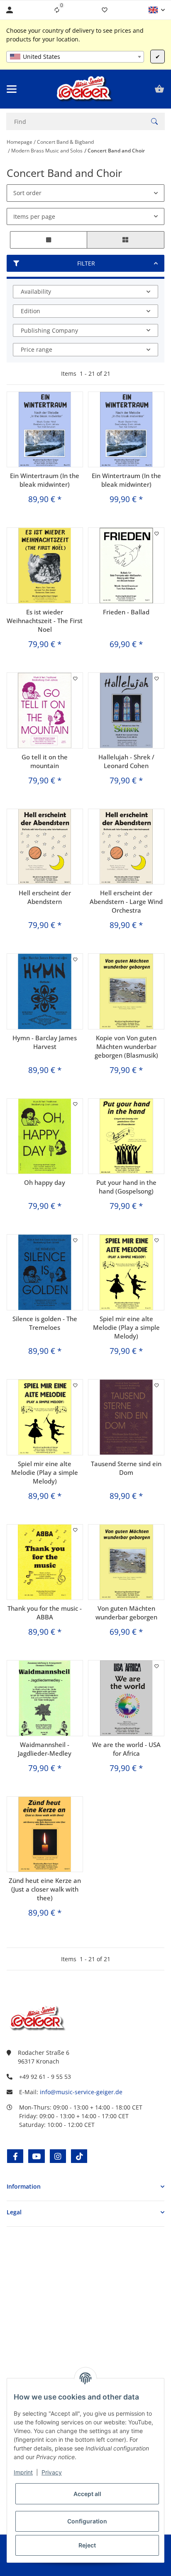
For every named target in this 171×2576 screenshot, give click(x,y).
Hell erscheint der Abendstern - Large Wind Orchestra (126, 901)
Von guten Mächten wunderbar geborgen (126, 1613)
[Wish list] (105, 10)
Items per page (34, 216)
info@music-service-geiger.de (81, 2092)
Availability (36, 291)
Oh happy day (45, 1182)
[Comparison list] (57, 10)
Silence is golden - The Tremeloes (45, 1323)
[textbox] (75, 57)
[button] (157, 10)
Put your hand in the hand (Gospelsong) (126, 1187)
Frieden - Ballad (126, 612)
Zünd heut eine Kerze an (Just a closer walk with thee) (45, 1889)
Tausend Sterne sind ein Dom (126, 1468)
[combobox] (75, 57)
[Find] (154, 121)
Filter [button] (86, 263)
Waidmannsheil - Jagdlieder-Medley (45, 1749)
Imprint (23, 2472)
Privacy (52, 2472)
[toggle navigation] (12, 89)
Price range (37, 349)
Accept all (87, 2494)
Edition (31, 311)
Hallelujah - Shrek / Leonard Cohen (126, 761)
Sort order (27, 193)
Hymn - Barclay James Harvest (45, 1042)
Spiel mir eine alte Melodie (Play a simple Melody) (126, 1327)
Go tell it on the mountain (45, 761)
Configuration (87, 2521)
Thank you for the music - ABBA (45, 1613)
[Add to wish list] (157, 534)
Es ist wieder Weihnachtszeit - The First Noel (45, 621)
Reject (87, 2545)
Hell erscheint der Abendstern (45, 897)
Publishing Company (49, 330)
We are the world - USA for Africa (126, 1749)
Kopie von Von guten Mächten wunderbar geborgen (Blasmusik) (126, 1046)
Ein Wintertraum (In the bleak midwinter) (45, 480)
